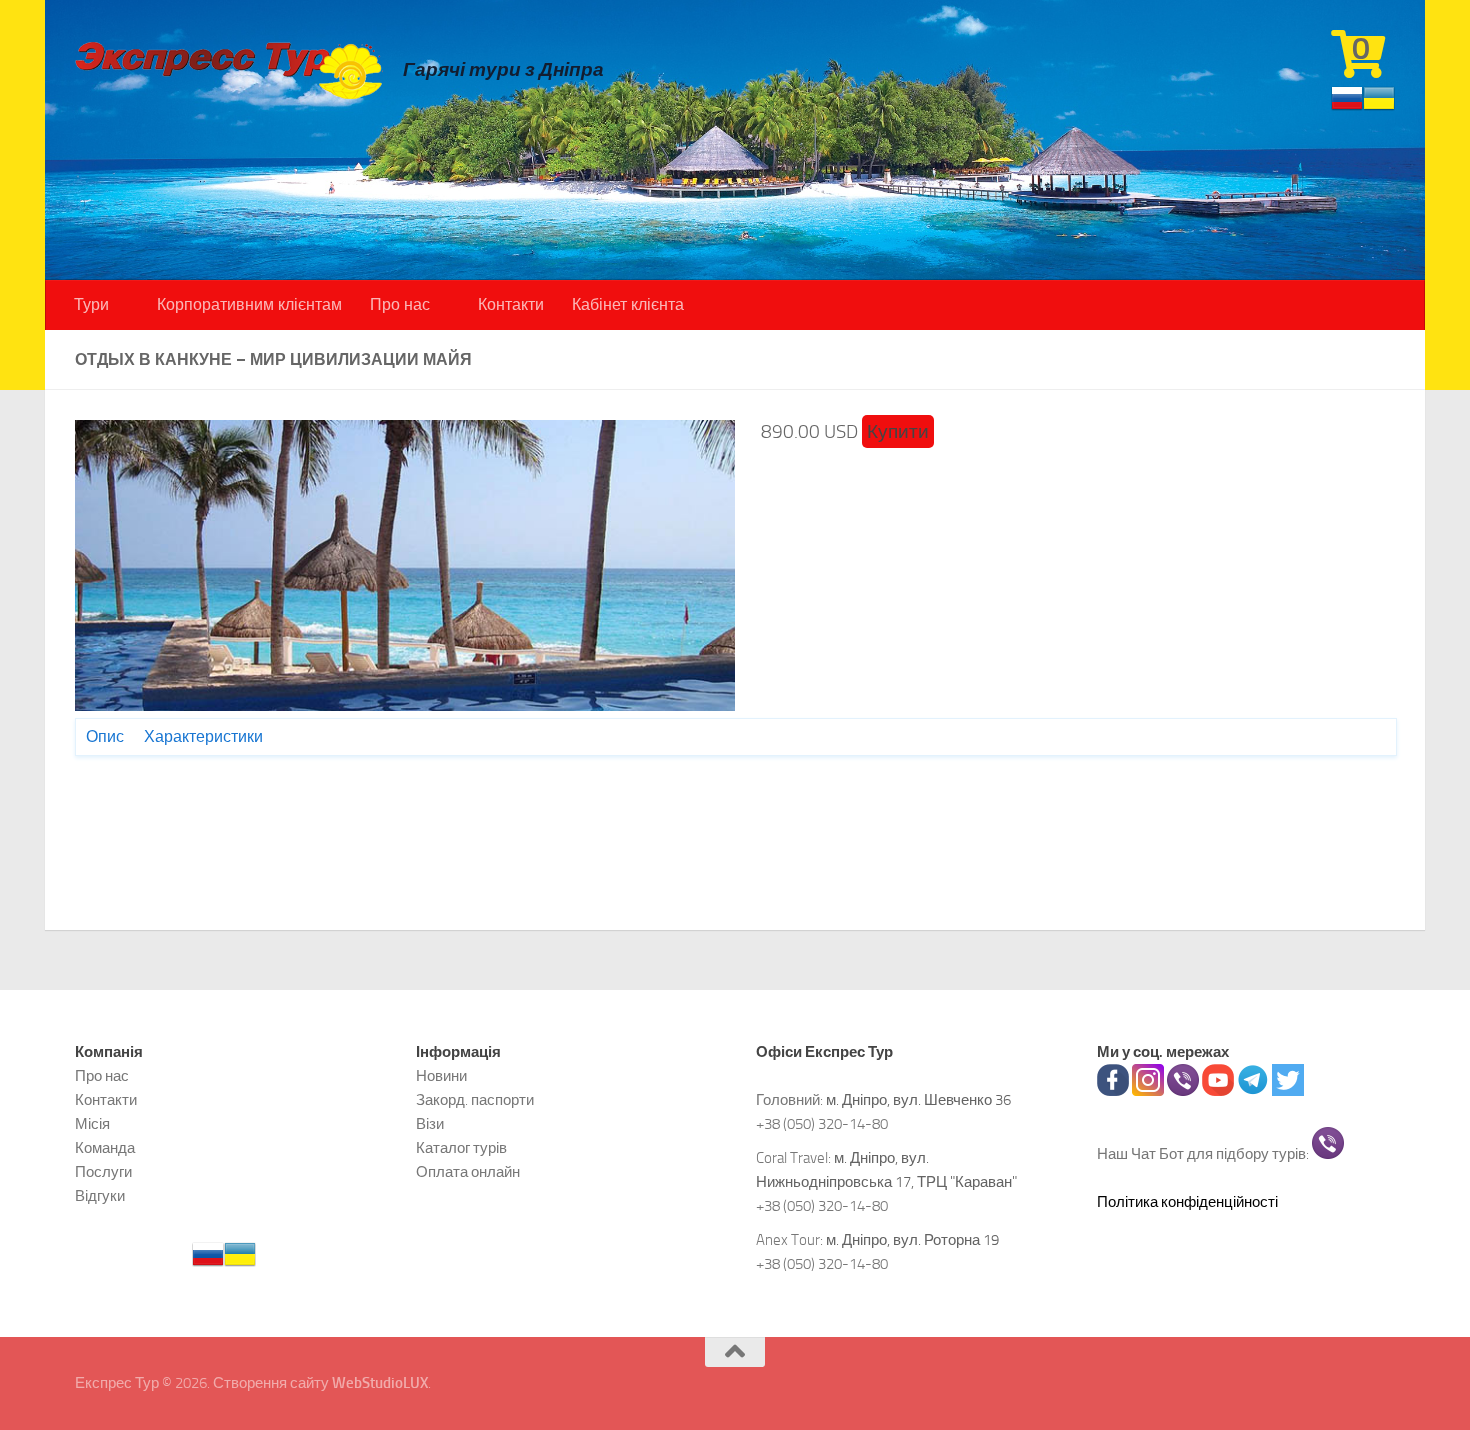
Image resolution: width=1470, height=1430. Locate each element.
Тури (91, 304)
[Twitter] (1288, 1091)
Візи (430, 1124)
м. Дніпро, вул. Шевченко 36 (918, 1100)
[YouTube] (1218, 1091)
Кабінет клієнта (628, 304)
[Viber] (1183, 1091)
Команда (105, 1148)
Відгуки (100, 1196)
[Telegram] (1253, 1091)
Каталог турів (461, 1148)
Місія (92, 1124)
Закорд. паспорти (475, 1100)
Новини (441, 1076)
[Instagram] (1148, 1091)
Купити (898, 431)
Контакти (511, 304)
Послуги (103, 1172)
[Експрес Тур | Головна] (229, 69)
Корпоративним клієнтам (249, 304)
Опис (105, 736)
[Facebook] (1113, 1091)
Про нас (400, 304)
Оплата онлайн (468, 1172)
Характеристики (203, 736)
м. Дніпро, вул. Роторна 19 (912, 1240)
